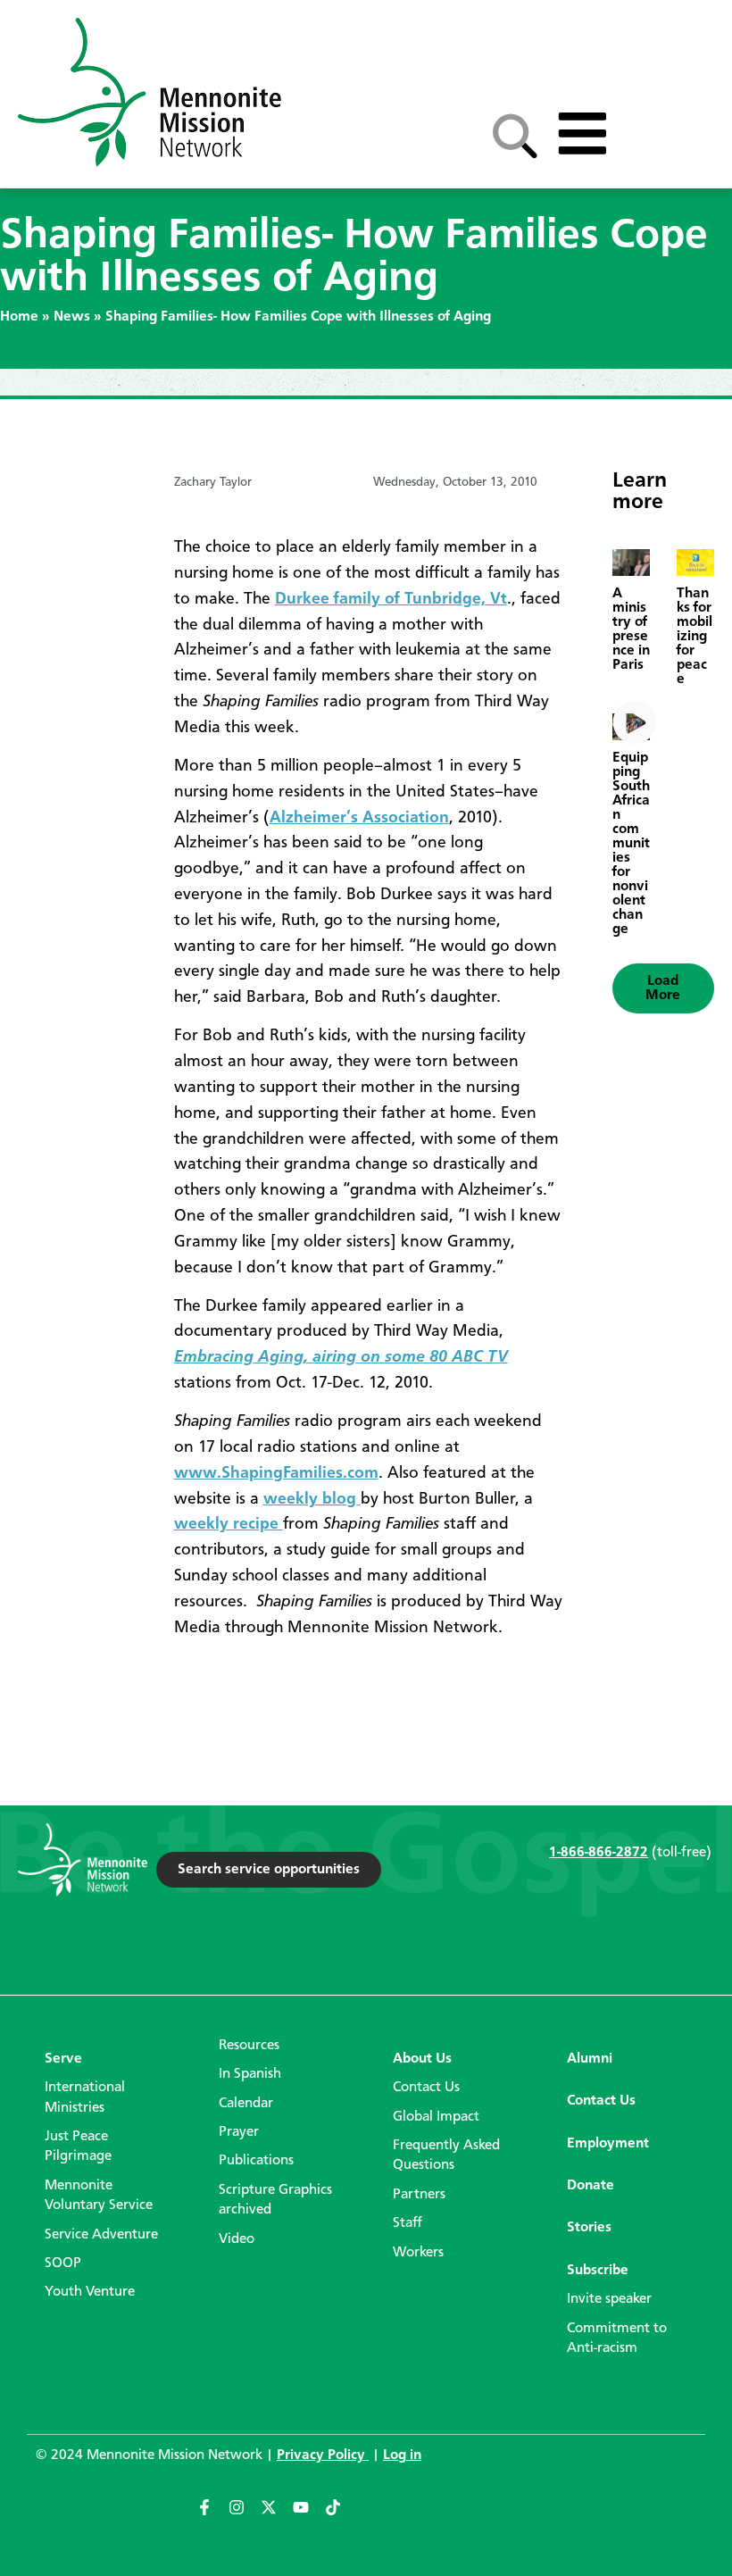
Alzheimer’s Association (359, 818)
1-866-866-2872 (599, 1853)
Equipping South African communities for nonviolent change (631, 844)
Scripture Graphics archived (275, 2200)
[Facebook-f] (212, 2515)
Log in (402, 2455)
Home (19, 317)
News (72, 317)
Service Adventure (101, 2235)
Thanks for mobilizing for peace (695, 637)
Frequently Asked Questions (446, 2155)
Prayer (239, 2132)
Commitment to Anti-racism (617, 2338)
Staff (408, 2223)
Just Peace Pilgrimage (78, 2147)
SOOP (63, 2263)
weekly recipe (229, 1524)
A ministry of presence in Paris (631, 629)
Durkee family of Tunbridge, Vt (391, 599)
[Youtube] (309, 2515)
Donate (591, 2186)
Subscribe (598, 2271)
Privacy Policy (323, 2455)
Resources (249, 2046)
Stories (589, 2228)
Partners (419, 2195)
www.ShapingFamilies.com (276, 1473)
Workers (418, 2253)
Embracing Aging (341, 1357)
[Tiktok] (341, 2515)
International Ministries (85, 2097)
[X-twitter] (277, 2515)
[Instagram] (245, 2515)
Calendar (246, 2104)
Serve (63, 2059)
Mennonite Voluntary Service (99, 2196)
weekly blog (312, 1499)
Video (237, 2239)
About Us (422, 2059)
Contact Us (426, 2088)
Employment (608, 2144)
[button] (663, 988)
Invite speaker (609, 2299)
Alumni (590, 2059)
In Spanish (250, 2074)
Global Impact (436, 2117)
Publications (256, 2161)
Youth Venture (90, 2292)
